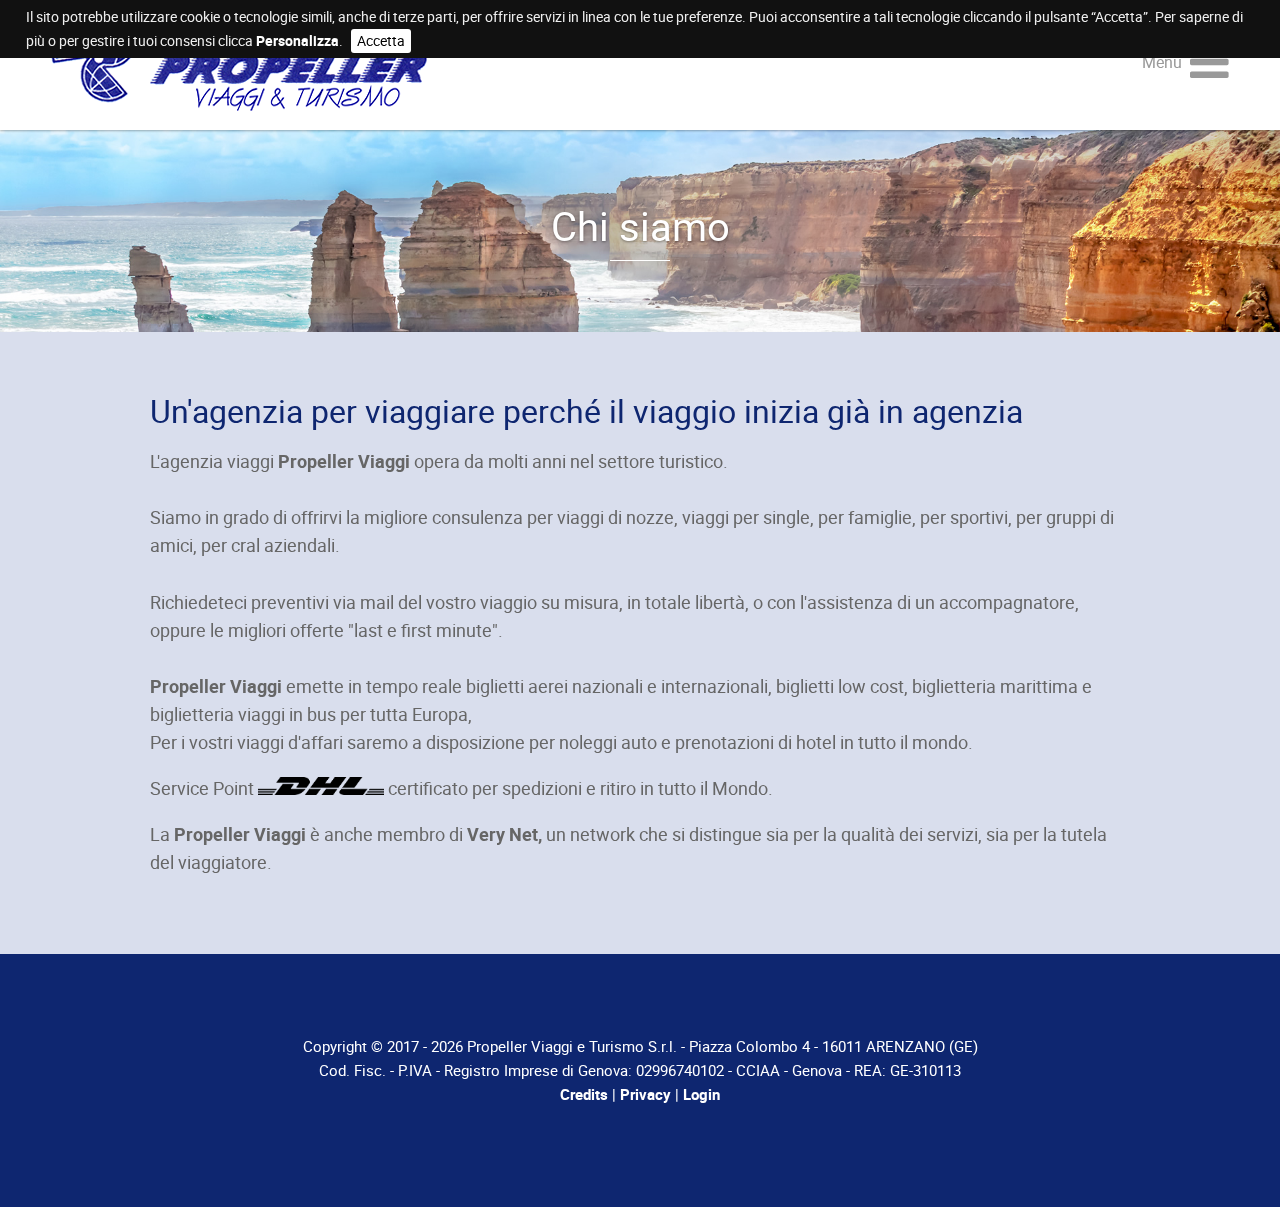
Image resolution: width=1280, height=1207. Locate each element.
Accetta (381, 40)
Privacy (645, 1094)
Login (701, 1094)
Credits (584, 1094)
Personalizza (297, 40)
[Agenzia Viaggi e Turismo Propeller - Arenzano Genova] (239, 96)
